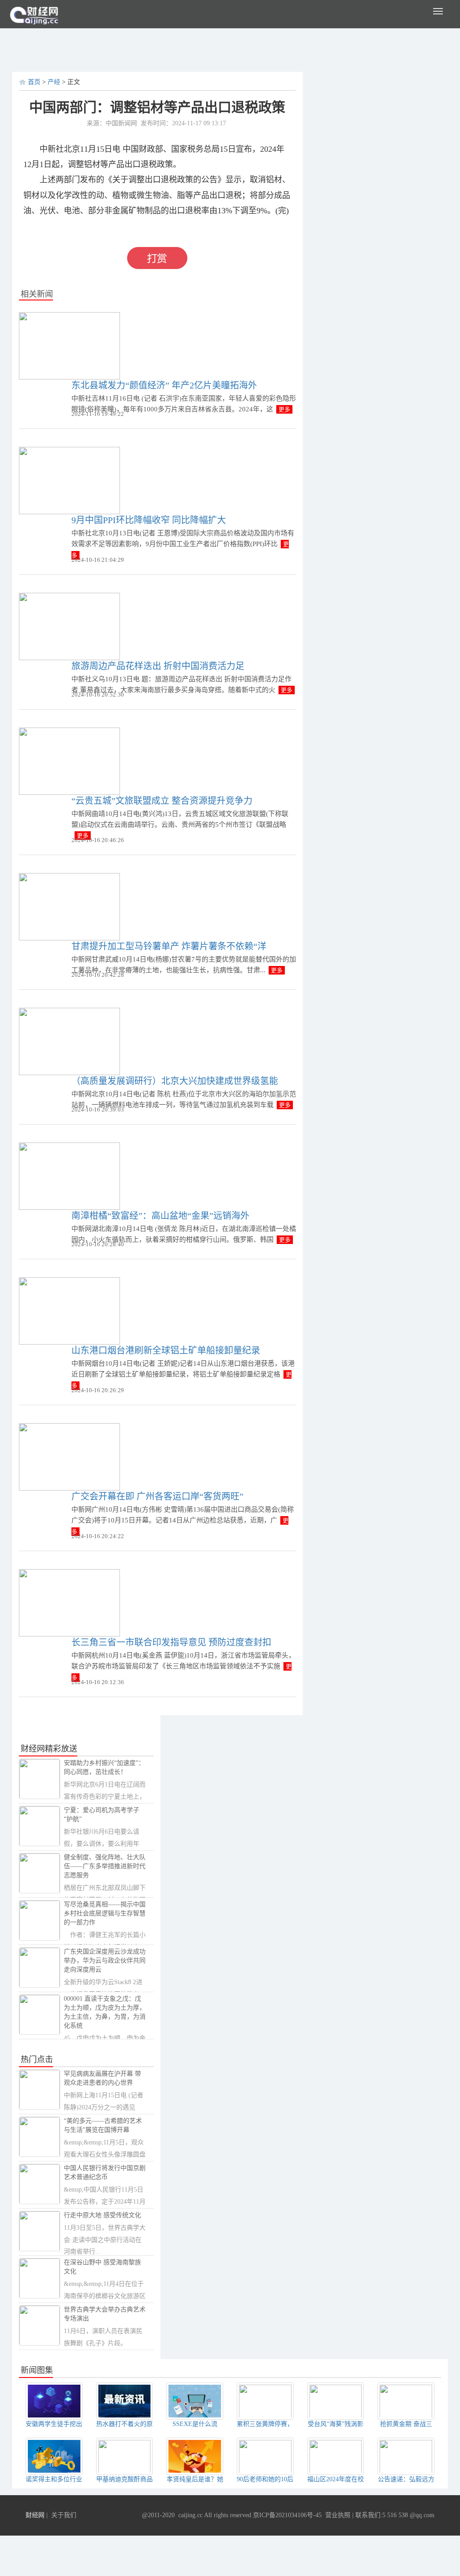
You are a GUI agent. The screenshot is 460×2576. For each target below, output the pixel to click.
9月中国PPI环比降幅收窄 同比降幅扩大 (149, 520)
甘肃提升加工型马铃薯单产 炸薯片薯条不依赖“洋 (169, 946)
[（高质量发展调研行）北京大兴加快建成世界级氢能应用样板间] (69, 1041)
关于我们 (64, 2515)
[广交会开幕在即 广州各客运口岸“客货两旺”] (69, 1456)
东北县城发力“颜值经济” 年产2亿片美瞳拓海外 (164, 385)
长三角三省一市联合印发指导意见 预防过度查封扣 (171, 1642)
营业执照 (338, 2515)
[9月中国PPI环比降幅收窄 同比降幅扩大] (69, 480)
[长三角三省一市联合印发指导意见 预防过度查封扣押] (69, 1602)
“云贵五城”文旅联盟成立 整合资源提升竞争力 (162, 801)
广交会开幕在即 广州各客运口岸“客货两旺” (157, 1496)
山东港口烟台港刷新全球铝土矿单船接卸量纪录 (166, 1350)
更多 (284, 409)
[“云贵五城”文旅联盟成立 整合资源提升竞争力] (69, 761)
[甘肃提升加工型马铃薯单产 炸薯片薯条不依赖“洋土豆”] (69, 906)
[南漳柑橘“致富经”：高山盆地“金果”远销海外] (69, 1176)
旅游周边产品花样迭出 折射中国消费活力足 (158, 666)
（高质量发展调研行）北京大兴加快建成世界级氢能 (175, 1081)
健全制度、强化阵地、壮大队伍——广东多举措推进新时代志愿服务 (105, 1866)
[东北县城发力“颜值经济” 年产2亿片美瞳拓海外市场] (69, 345)
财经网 (35, 2515)
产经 (54, 82)
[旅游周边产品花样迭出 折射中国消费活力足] (69, 626)
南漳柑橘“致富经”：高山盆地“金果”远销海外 (160, 1216)
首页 (34, 82)
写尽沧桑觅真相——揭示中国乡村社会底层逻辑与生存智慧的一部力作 (105, 1913)
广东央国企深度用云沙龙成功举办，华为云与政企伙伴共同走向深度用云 (105, 1961)
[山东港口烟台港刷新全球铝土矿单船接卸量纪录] (69, 1310)
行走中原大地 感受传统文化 (102, 2215)
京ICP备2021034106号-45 (287, 2515)
